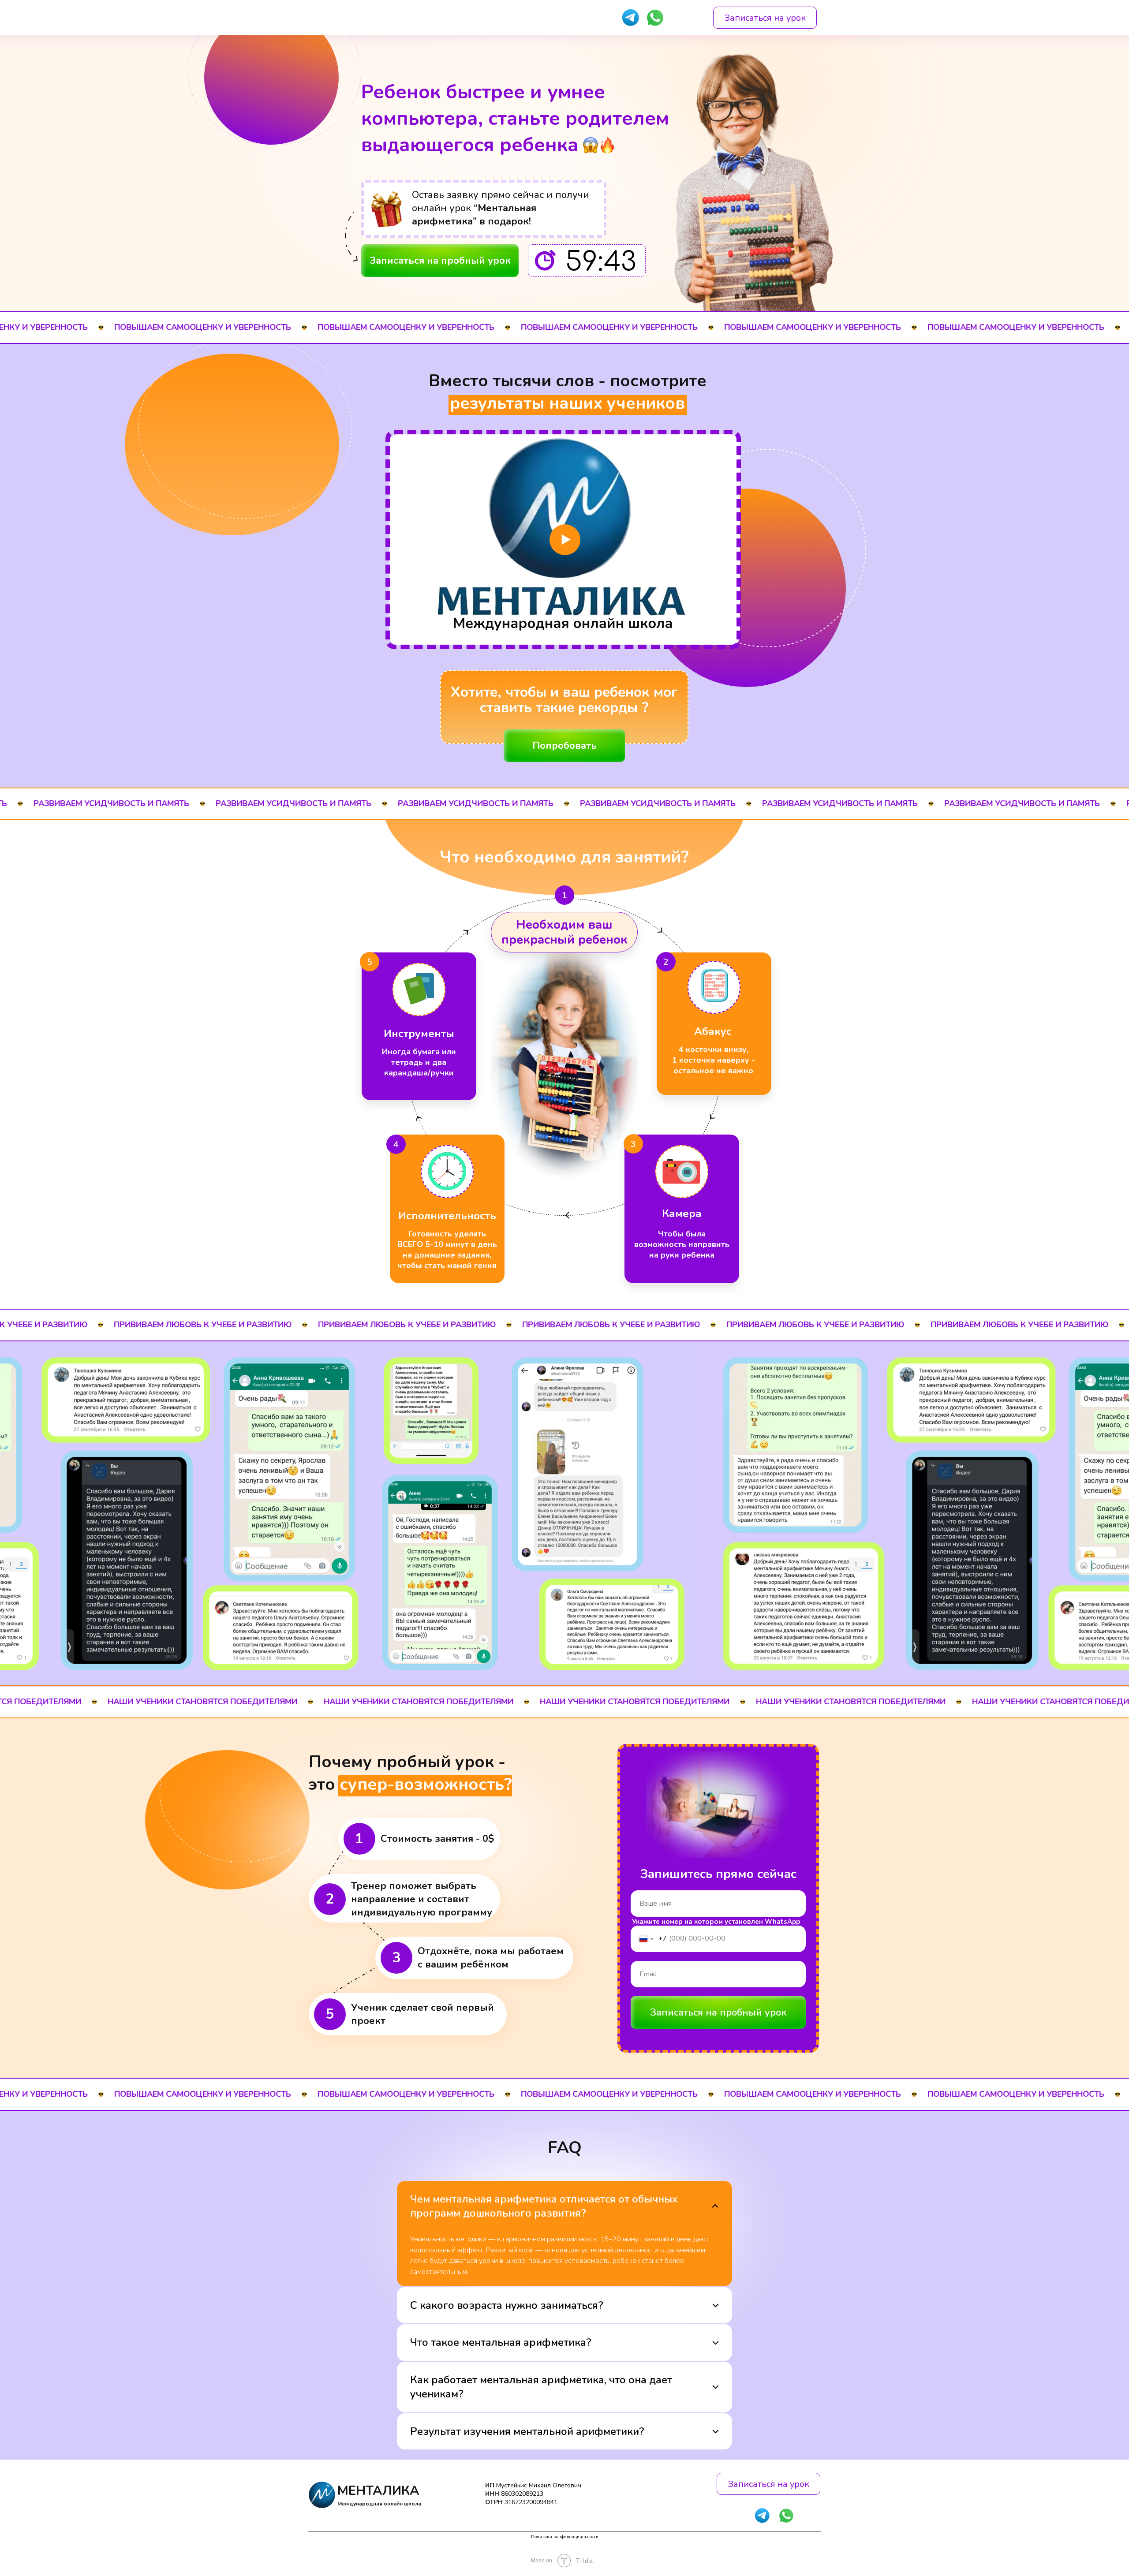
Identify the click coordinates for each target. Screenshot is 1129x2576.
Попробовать (564, 746)
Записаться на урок (765, 18)
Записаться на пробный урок (440, 261)
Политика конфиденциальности (565, 2537)
